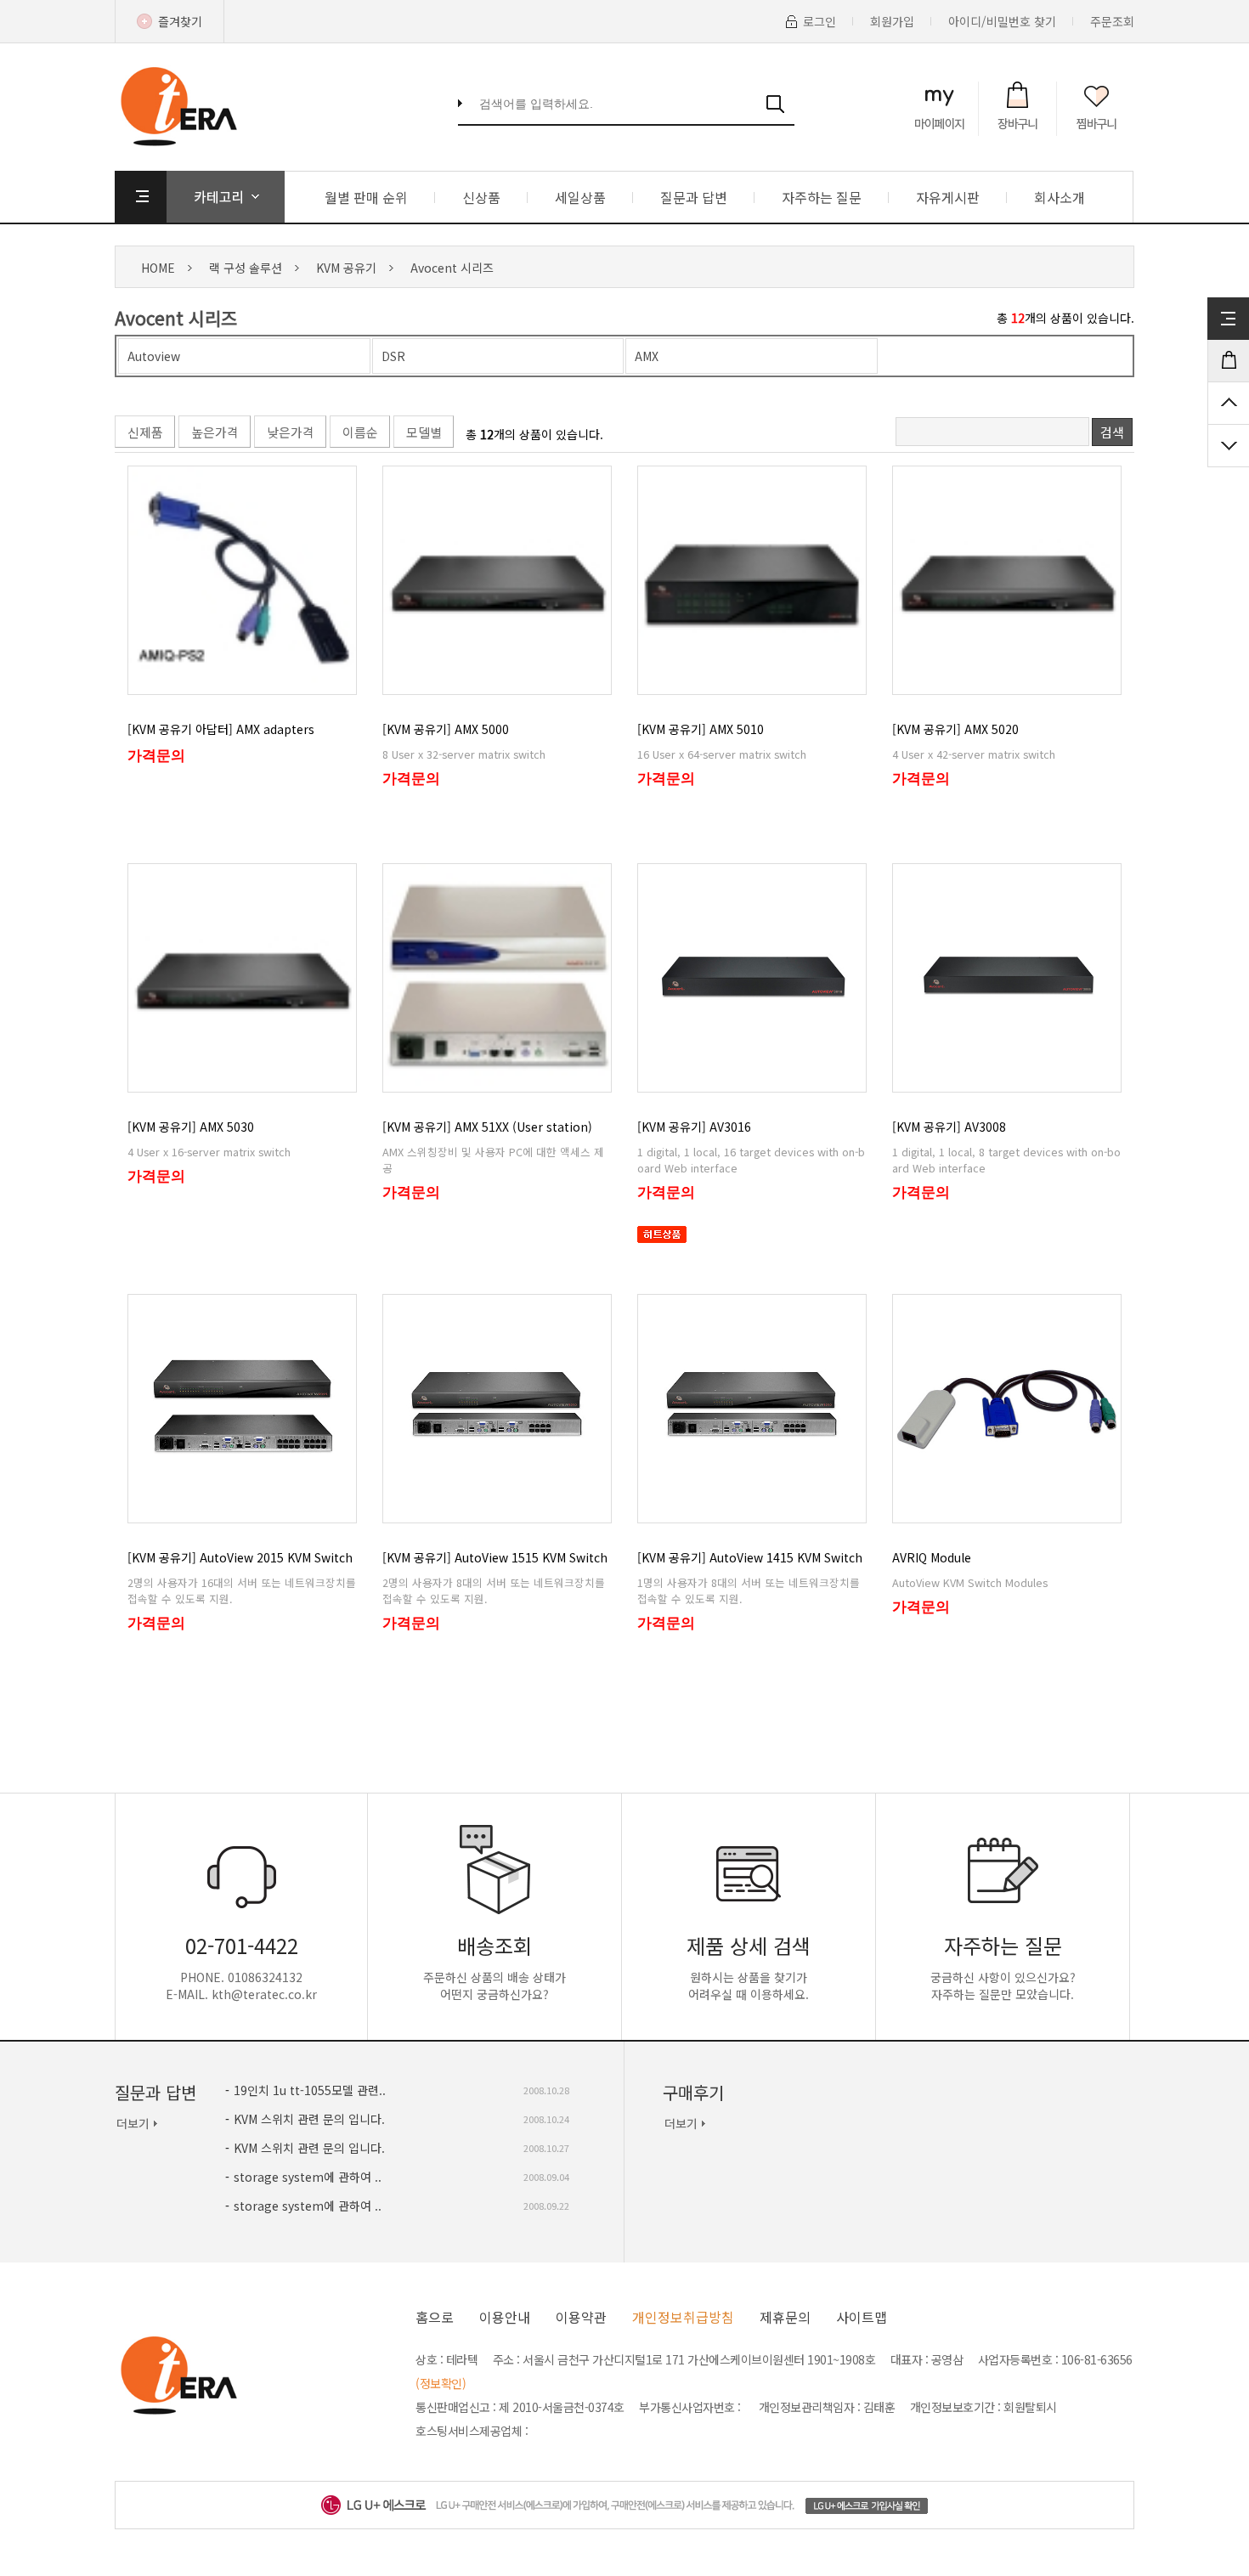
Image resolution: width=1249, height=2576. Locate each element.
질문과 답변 (694, 197)
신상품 (481, 197)
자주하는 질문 (822, 197)
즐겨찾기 (180, 21)
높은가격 (215, 432)
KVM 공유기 (346, 268)
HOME (158, 268)
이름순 (360, 432)
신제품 (145, 432)
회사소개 (1060, 197)
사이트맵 (862, 2317)
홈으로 (435, 2317)
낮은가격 (291, 432)
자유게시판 (948, 197)
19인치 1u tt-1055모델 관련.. (310, 2090)
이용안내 (505, 2317)
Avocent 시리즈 (452, 268)
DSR (393, 356)
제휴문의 (785, 2317)
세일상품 (580, 197)
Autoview (154, 356)
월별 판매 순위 (366, 197)
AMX (647, 356)
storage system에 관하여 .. (308, 2177)
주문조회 (1112, 21)
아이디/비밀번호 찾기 (1002, 21)
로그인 (819, 21)
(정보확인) (441, 2383)
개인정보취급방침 (683, 2317)
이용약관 (581, 2317)
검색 (1112, 432)
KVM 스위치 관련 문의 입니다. (309, 2119)
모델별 (424, 432)
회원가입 (892, 21)
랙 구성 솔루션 (246, 268)
